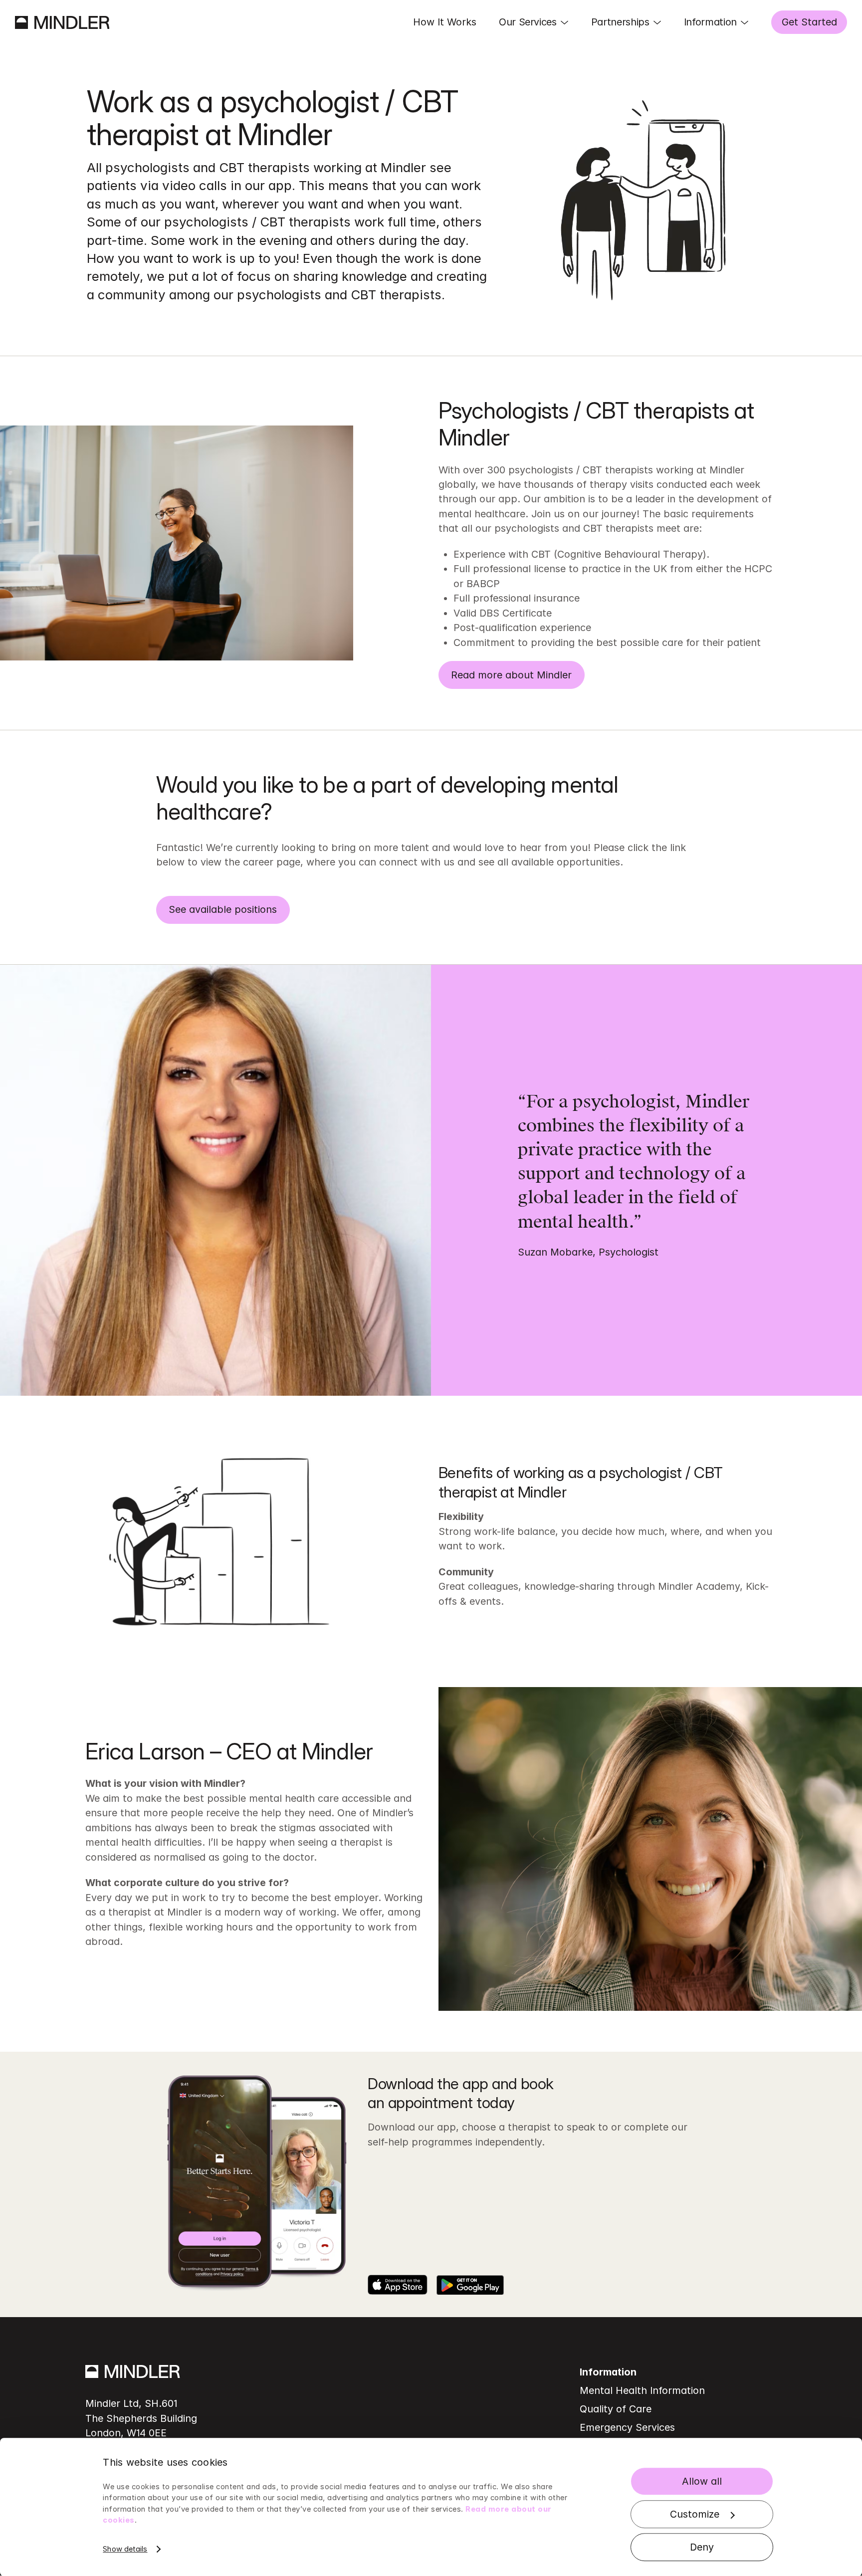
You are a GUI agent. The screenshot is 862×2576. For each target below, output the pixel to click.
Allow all (702, 2481)
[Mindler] (62, 22)
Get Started (809, 22)
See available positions (223, 909)
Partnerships (620, 22)
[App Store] (398, 2285)
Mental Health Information (642, 2390)
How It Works (445, 22)
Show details (125, 2549)
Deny (702, 2547)
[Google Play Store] (470, 2285)
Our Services (528, 22)
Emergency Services (627, 2427)
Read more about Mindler (511, 675)
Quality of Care (616, 2409)
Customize (695, 2514)
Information (710, 22)
